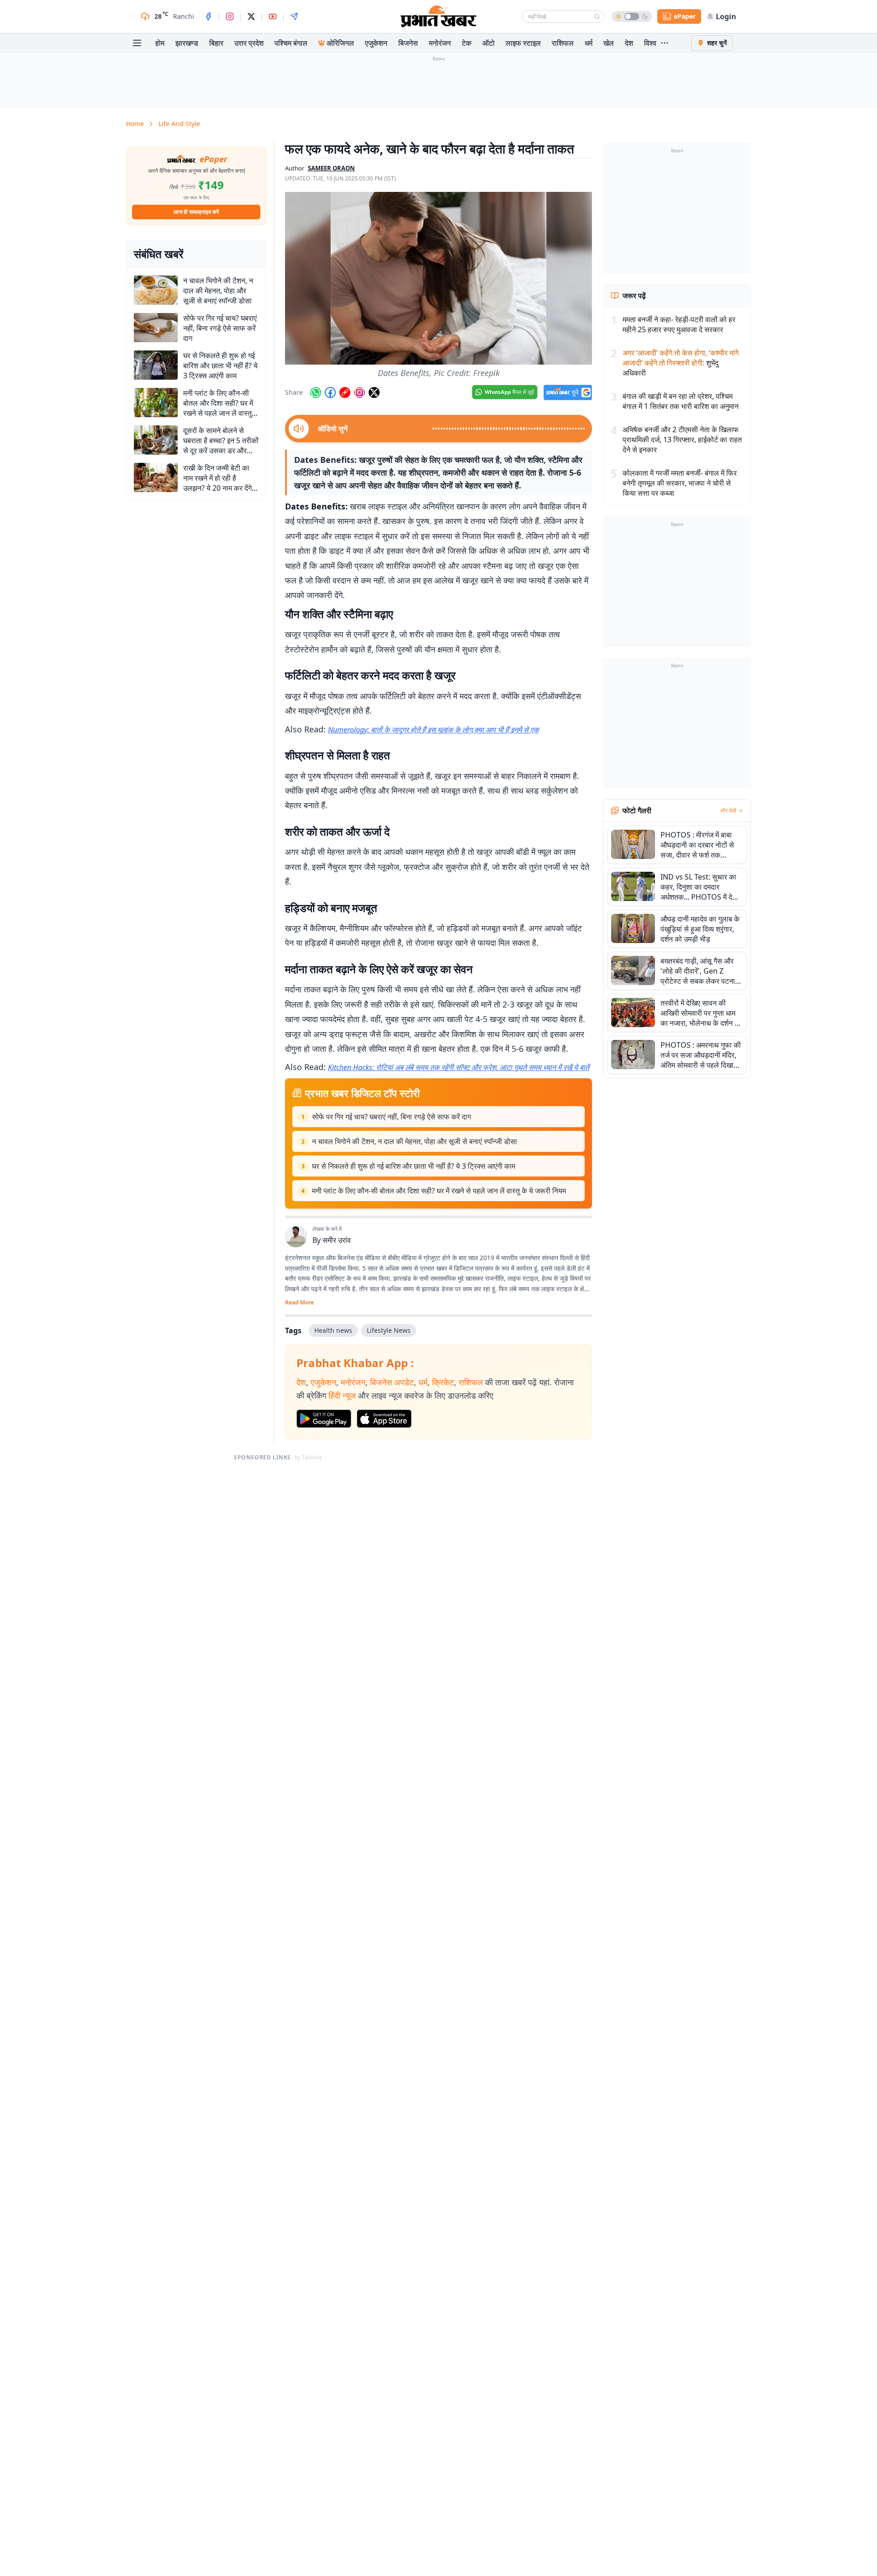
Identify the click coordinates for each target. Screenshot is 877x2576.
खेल (609, 43)
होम (160, 43)
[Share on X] (374, 392)
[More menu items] (665, 43)
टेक (467, 43)
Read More (299, 1303)
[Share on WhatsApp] (316, 392)
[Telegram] (294, 16)
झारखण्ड (187, 43)
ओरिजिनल (340, 43)
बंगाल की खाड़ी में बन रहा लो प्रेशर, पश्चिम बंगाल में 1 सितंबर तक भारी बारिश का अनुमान (681, 401)
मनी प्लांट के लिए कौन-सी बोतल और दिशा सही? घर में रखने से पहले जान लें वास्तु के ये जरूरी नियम (439, 1191)
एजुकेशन (376, 43)
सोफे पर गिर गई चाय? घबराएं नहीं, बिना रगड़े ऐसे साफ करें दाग (391, 1117)
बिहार (216, 43)
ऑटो (489, 43)
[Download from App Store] (384, 1419)
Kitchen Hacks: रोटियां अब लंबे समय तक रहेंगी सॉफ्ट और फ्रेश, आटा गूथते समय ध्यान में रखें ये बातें (459, 1067)
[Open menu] (137, 43)
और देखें (728, 811)
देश (629, 43)
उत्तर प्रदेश (249, 43)
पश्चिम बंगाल (291, 43)
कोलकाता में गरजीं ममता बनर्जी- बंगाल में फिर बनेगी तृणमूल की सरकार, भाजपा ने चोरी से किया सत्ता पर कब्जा (680, 483)
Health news (333, 1330)
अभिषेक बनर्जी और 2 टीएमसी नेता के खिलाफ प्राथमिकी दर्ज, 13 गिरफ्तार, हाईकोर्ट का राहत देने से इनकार (682, 440)
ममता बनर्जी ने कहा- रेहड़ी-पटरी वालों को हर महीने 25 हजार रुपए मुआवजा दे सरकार (679, 324)
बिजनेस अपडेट (392, 1382)
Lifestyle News (389, 1330)
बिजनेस (408, 43)
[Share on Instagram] (359, 392)
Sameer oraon (331, 168)
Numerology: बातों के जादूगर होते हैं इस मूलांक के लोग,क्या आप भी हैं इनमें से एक (433, 730)
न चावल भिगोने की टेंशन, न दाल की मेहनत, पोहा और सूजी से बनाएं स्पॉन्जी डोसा (415, 1141)
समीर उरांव (337, 1240)
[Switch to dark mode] (632, 16)
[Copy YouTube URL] (345, 392)
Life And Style (179, 124)
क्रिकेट (443, 1382)
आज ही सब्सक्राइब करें (196, 212)
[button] (438, 278)
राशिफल (563, 43)
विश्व (650, 43)
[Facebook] (208, 16)
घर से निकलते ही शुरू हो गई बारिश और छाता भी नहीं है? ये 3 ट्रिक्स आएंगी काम (414, 1166)
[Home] (438, 16)
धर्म (589, 43)
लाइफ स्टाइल (523, 43)
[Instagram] (230, 16)
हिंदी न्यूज (342, 1395)
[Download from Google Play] (324, 1419)
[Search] (597, 16)
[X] (251, 16)
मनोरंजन (440, 43)
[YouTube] (273, 16)
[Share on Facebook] (330, 392)
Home (135, 124)
